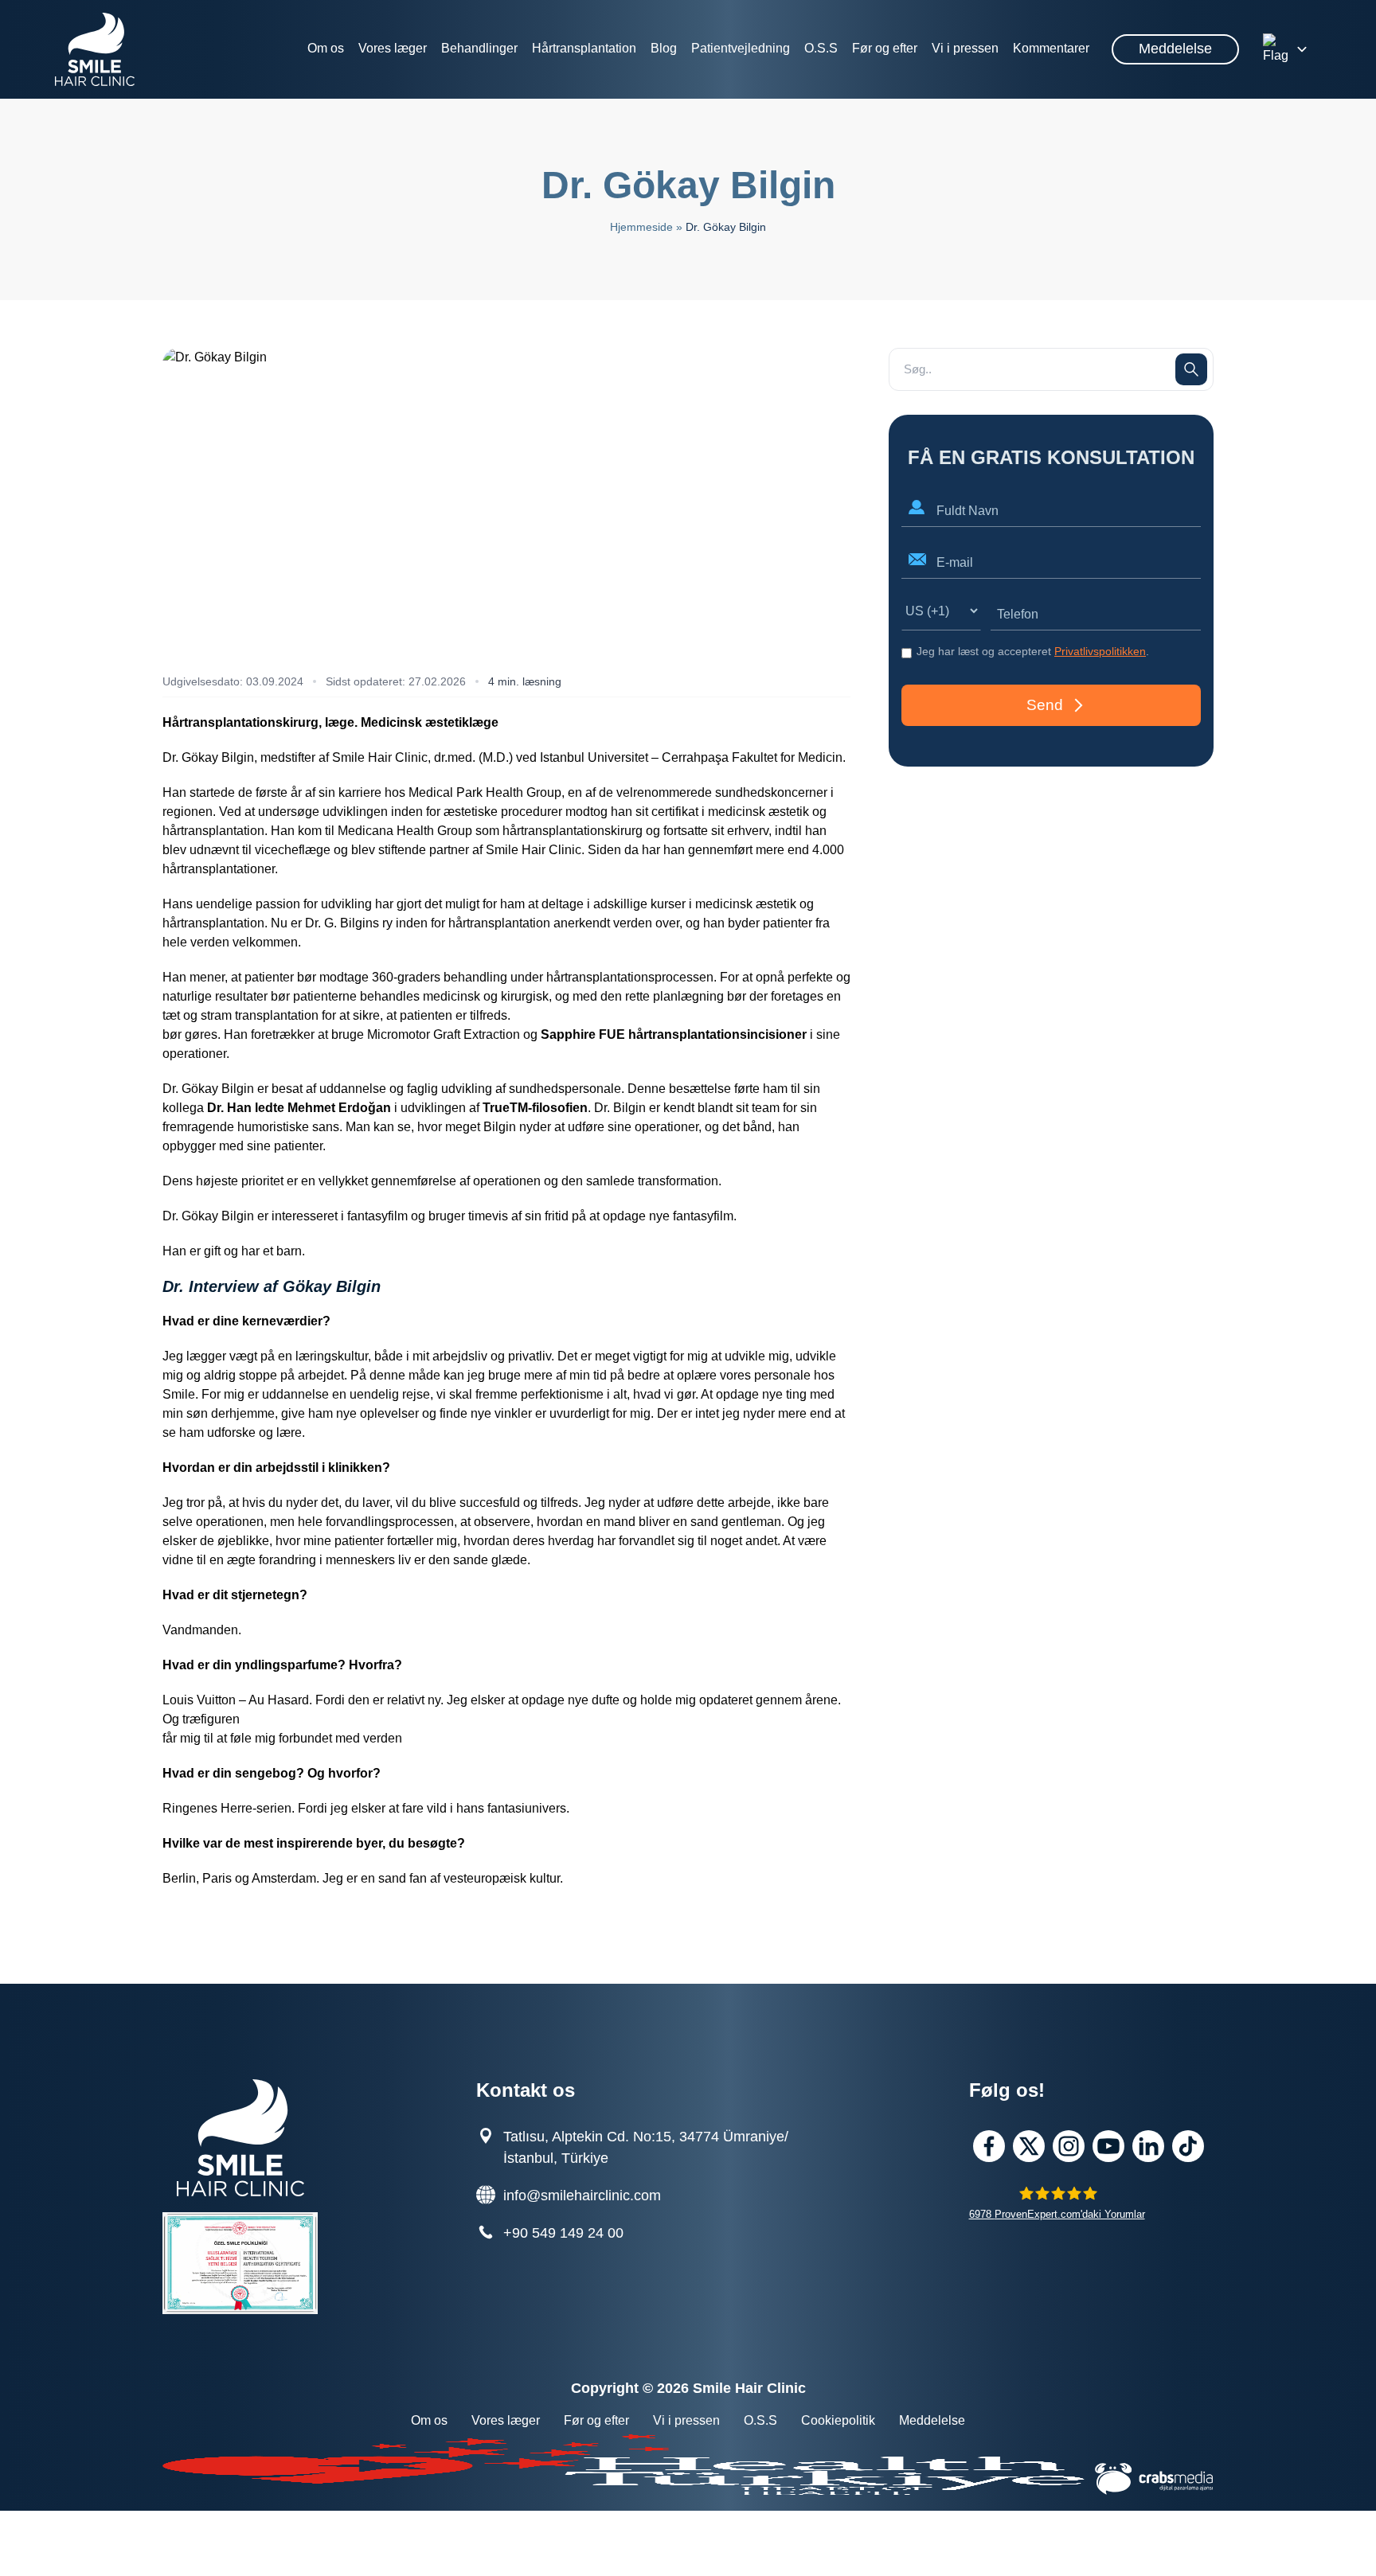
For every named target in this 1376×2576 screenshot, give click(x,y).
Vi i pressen (965, 48)
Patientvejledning (741, 48)
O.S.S (821, 48)
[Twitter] (1029, 2146)
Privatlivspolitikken (1100, 651)
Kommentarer (1051, 48)
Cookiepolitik (838, 2420)
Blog (664, 48)
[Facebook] (989, 2146)
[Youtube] (1108, 2146)
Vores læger (393, 48)
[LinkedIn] (1148, 2146)
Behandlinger (479, 48)
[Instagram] (1069, 2146)
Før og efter (885, 48)
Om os (326, 48)
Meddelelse (1175, 49)
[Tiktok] (1188, 2146)
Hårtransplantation (584, 48)
